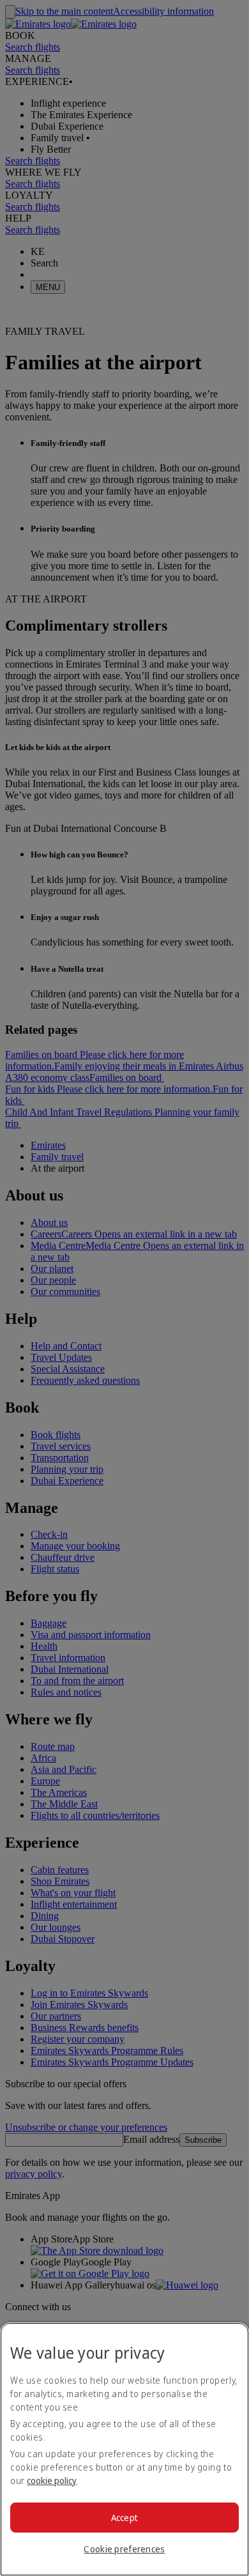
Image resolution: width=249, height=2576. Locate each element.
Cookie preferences (124, 2549)
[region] (124, 2449)
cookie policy (52, 2480)
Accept (125, 2518)
